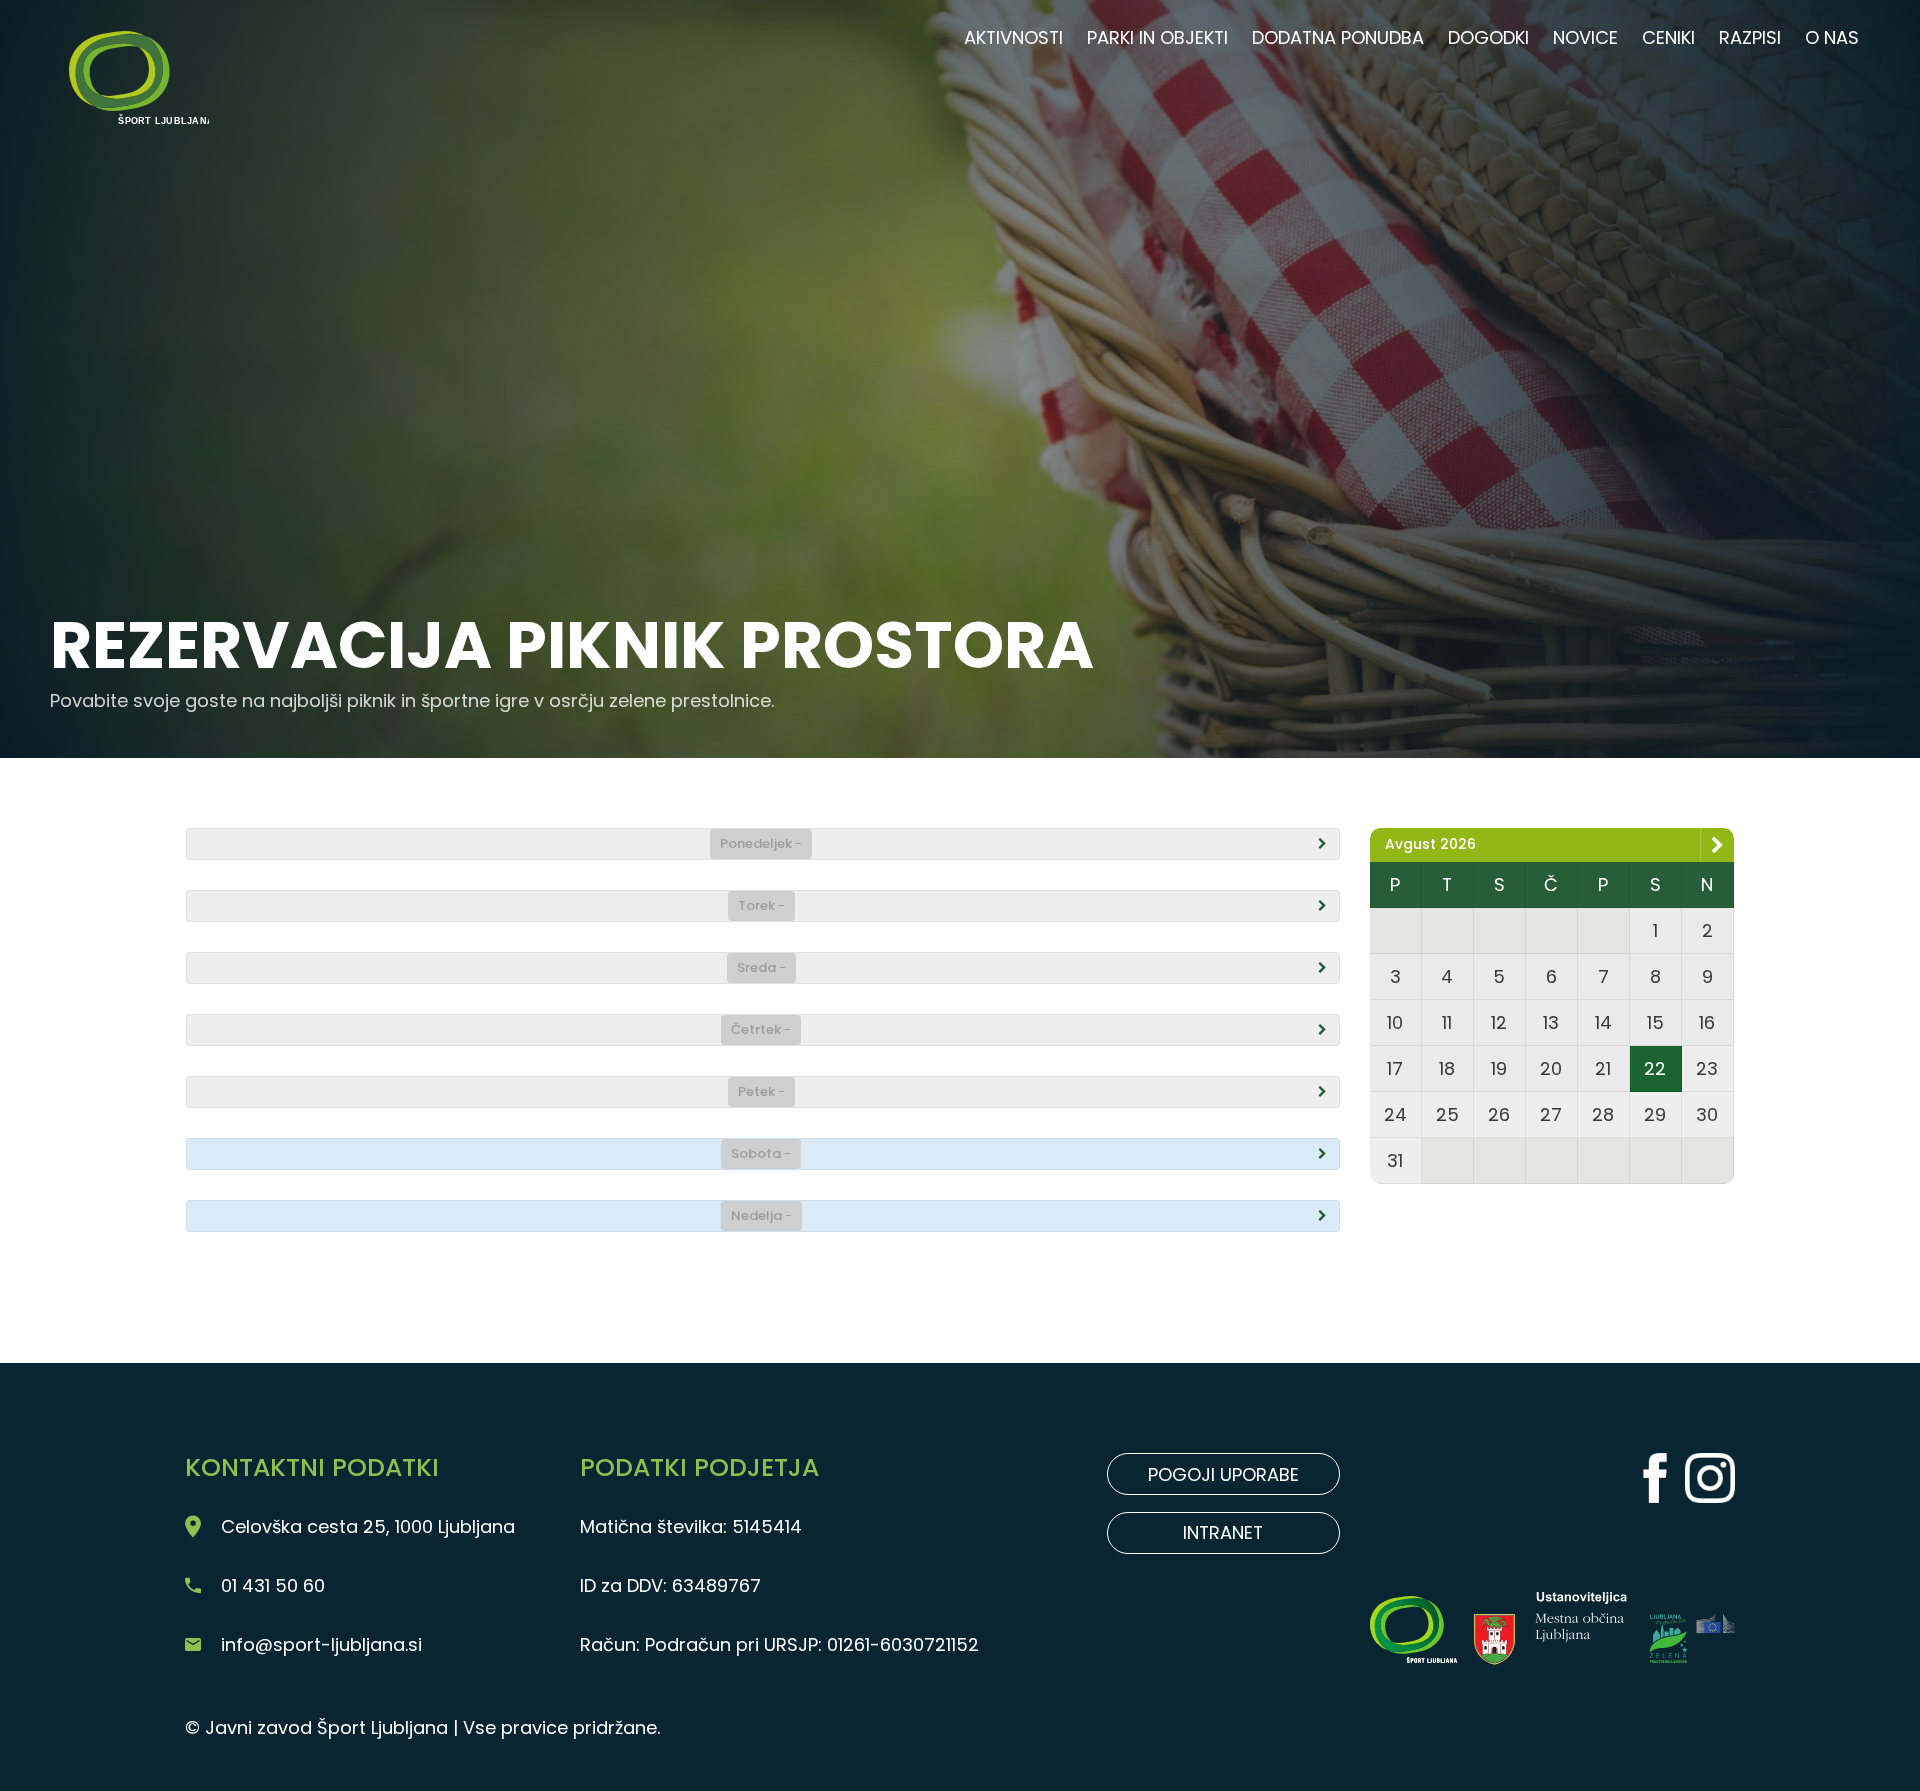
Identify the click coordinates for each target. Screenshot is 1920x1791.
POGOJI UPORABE (1223, 1474)
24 (1395, 1114)
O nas (1832, 37)
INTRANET (1223, 1532)
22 (1655, 1068)
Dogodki (1488, 37)
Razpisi (1750, 37)
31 (1395, 1160)
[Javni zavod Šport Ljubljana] (137, 50)
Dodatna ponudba (1338, 37)
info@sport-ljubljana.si (321, 1644)
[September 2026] (1717, 845)
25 (1447, 1114)
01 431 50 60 (273, 1585)
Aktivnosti (1013, 37)
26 (1499, 1114)
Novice (1585, 37)
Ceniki (1668, 37)
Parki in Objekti (1157, 37)
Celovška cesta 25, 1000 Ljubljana (368, 1526)
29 (1655, 1114)
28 (1603, 1114)
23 (1707, 1068)
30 (1707, 1114)
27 (1551, 1114)
